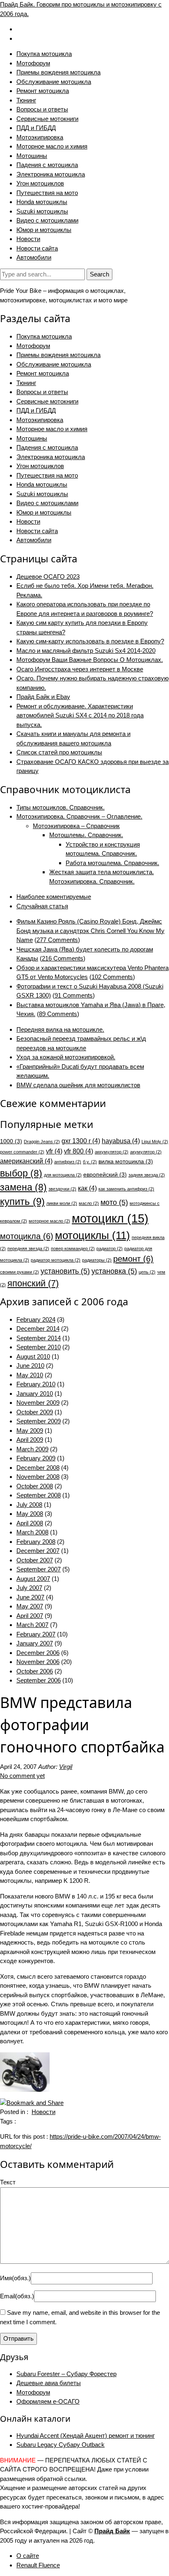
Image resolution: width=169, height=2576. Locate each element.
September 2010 (39, 1347)
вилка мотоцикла (126, 1162)
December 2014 (38, 1329)
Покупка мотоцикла (44, 54)
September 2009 (39, 1421)
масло (89, 1203)
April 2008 (30, 1523)
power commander (22, 1152)
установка (114, 1271)
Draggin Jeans (42, 1142)
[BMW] (25, 2071)
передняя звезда (28, 1249)
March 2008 (32, 1532)
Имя (15, 2278)
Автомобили (34, 257)
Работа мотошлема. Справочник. (112, 863)
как (87, 1188)
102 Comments (112, 977)
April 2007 (30, 1616)
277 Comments (57, 940)
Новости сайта (37, 248)
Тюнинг (26, 100)
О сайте (28, 2556)
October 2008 (35, 1486)
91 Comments (74, 995)
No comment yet (22, 1776)
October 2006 (35, 1671)
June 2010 (30, 1366)
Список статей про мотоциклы (59, 752)
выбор (21, 1173)
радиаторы (97, 1260)
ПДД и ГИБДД (36, 128)
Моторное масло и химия (52, 146)
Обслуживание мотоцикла (54, 82)
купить (22, 1201)
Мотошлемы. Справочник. (86, 835)
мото (114, 1202)
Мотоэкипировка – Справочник (76, 826)
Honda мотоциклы (42, 202)
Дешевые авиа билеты (49, 2383)
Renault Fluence (38, 2565)
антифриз (68, 1162)
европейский (105, 1175)
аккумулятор (112, 1152)
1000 (11, 1141)
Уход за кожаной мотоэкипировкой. (66, 1057)
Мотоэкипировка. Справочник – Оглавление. (79, 816)
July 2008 (29, 1505)
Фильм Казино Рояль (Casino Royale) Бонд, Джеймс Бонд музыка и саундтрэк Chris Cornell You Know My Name (90, 931)
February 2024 (36, 1319)
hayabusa (121, 1141)
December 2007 (38, 1551)
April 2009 (30, 1440)
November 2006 (38, 1662)
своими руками (19, 1272)
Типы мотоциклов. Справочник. (61, 807)
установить (65, 1271)
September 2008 (39, 1495)
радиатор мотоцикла (56, 1260)
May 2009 (30, 1431)
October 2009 (35, 1412)
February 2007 (36, 1634)
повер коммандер (73, 1249)
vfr (54, 1151)
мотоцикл (110, 1218)
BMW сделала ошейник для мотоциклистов (78, 1085)
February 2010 (36, 1384)
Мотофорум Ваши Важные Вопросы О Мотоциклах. (90, 660)
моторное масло (49, 1221)
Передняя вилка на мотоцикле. (60, 1029)
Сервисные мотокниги (47, 119)
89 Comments (58, 1014)
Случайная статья (42, 906)
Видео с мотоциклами (47, 220)
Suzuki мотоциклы (42, 211)
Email (17, 2296)
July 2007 (29, 1588)
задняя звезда (147, 1175)
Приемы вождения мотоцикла (58, 72)
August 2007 (33, 1579)
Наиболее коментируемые (54, 897)
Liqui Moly (155, 1142)
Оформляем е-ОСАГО (48, 2401)
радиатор (110, 1249)
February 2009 (36, 1458)
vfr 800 (79, 1151)
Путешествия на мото (47, 193)
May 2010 (30, 1375)
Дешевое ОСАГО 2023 (48, 577)
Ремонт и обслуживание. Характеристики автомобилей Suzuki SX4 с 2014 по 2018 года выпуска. (80, 715)
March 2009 (32, 1449)
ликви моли (62, 1203)
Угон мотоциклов (40, 183)
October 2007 (35, 1560)
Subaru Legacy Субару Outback (61, 2445)
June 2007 (30, 1597)
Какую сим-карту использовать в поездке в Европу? (90, 641)
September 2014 (39, 1338)
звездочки (62, 1189)
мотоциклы (92, 1235)
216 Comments (63, 958)
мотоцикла (27, 1236)
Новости (28, 239)
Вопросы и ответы (42, 109)
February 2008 (36, 1542)
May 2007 (30, 1606)
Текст (8, 2182)
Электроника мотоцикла (51, 174)
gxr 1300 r (81, 1141)
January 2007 (35, 1643)
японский (33, 1283)
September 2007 (39, 1569)
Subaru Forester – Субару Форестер (66, 2374)
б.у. (90, 1162)
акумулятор (146, 1152)
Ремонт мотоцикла (43, 91)
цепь (147, 1272)
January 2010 (35, 1394)
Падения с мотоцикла (47, 165)
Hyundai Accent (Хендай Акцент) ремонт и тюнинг (86, 2436)
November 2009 (38, 1403)
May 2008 (30, 1514)
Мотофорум (33, 63)
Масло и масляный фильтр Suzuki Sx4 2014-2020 (86, 651)
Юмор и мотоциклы (44, 230)
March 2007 (32, 1625)
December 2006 (38, 1653)
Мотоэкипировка (40, 137)
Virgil (66, 1767)
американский (26, 1161)
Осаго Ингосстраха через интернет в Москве (80, 669)
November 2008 (38, 1477)
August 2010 (33, 1356)
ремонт (133, 1259)
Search (99, 274)
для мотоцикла (63, 1175)
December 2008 (38, 1468)
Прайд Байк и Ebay (43, 697)
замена (23, 1187)
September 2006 (39, 1680)
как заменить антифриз (126, 1189)
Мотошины (32, 156)
